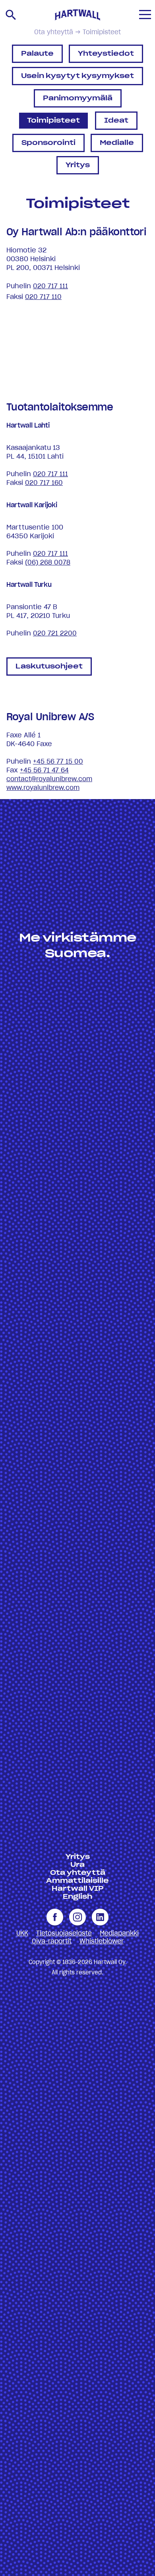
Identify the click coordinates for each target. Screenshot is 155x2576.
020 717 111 (50, 286)
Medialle (117, 143)
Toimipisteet (53, 121)
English (77, 1897)
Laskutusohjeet (49, 666)
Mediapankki (119, 1933)
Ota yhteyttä (54, 32)
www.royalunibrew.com (43, 788)
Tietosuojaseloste (64, 1933)
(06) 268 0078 (48, 563)
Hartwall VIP (78, 1889)
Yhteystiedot (106, 54)
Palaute (37, 54)
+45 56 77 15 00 (58, 762)
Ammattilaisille (77, 1881)
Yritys (78, 165)
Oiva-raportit (52, 1941)
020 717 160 (44, 483)
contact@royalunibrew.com (49, 779)
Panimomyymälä (78, 98)
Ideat (116, 121)
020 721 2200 (55, 633)
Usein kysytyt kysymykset (77, 76)
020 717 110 (43, 297)
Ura (77, 1865)
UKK (22, 1933)
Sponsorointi (48, 143)
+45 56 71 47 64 (44, 770)
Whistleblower (102, 1941)
